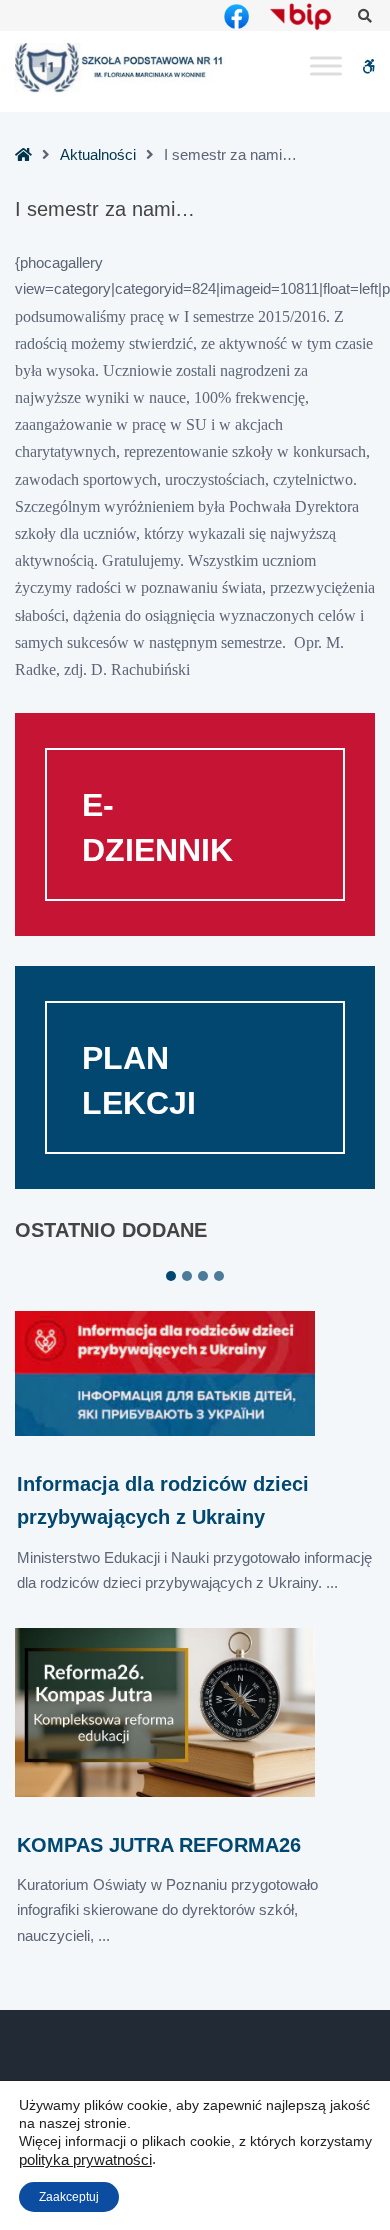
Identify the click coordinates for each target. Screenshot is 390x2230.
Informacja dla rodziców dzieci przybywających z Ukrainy (163, 1500)
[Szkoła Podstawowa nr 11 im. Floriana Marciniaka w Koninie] (120, 67)
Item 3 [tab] (203, 1276)
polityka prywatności (85, 2160)
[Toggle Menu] (326, 66)
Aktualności (98, 154)
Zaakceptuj (69, 2197)
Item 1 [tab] (171, 1276)
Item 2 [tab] (187, 1276)
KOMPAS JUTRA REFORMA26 (159, 1845)
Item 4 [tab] (219, 1276)
